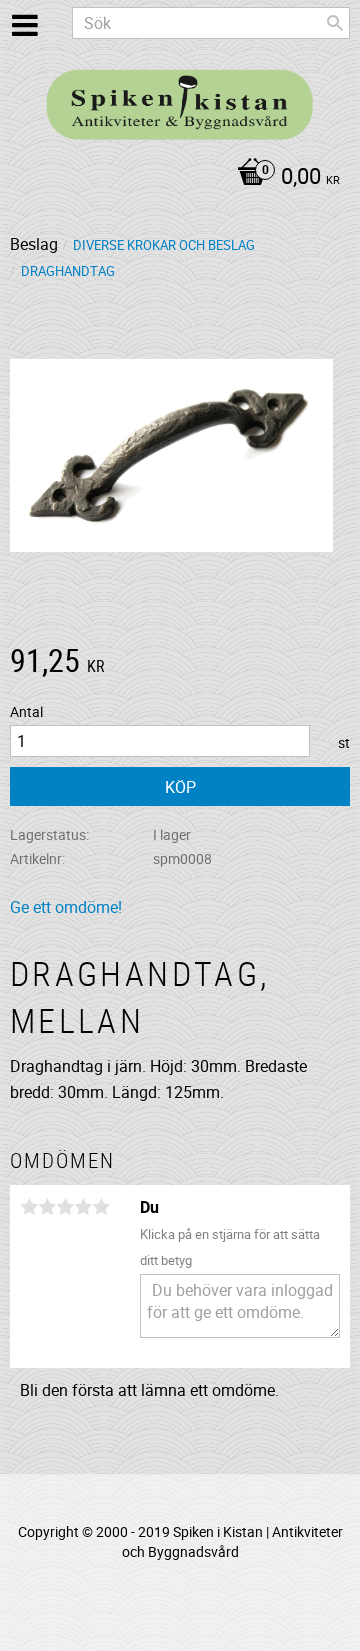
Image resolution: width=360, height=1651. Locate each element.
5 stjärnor (101, 1207)
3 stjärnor (65, 1207)
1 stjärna (29, 1207)
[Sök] (335, 23)
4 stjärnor (83, 1207)
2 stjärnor (47, 1207)
